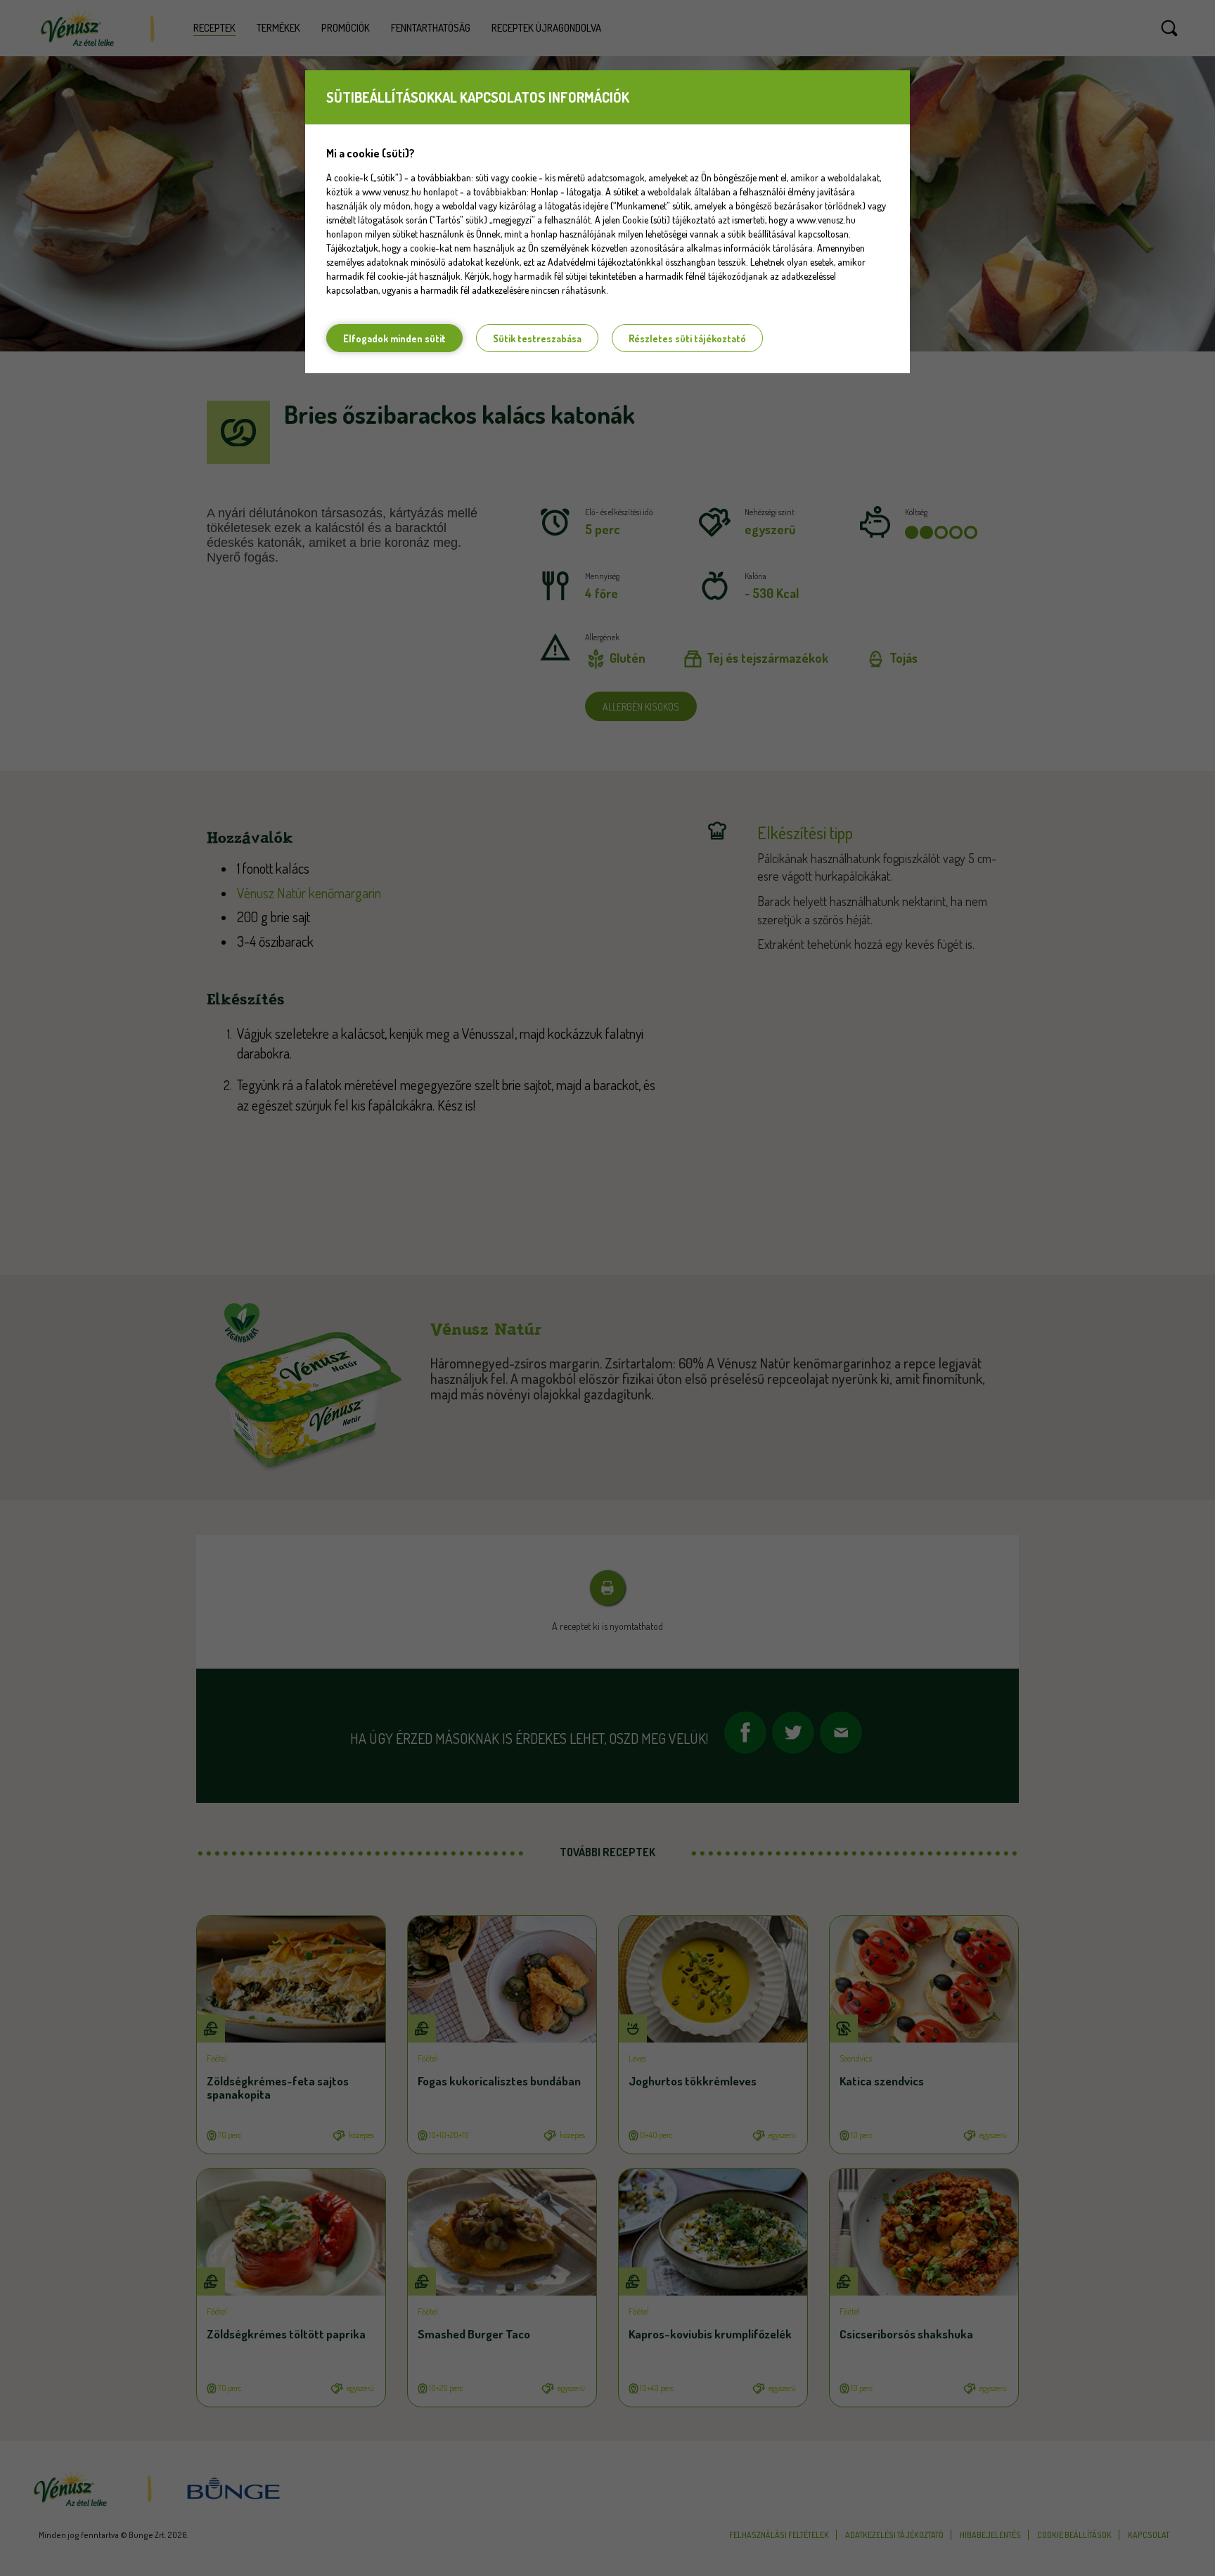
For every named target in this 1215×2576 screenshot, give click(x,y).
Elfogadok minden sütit (394, 338)
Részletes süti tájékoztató (687, 338)
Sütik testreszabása (537, 338)
